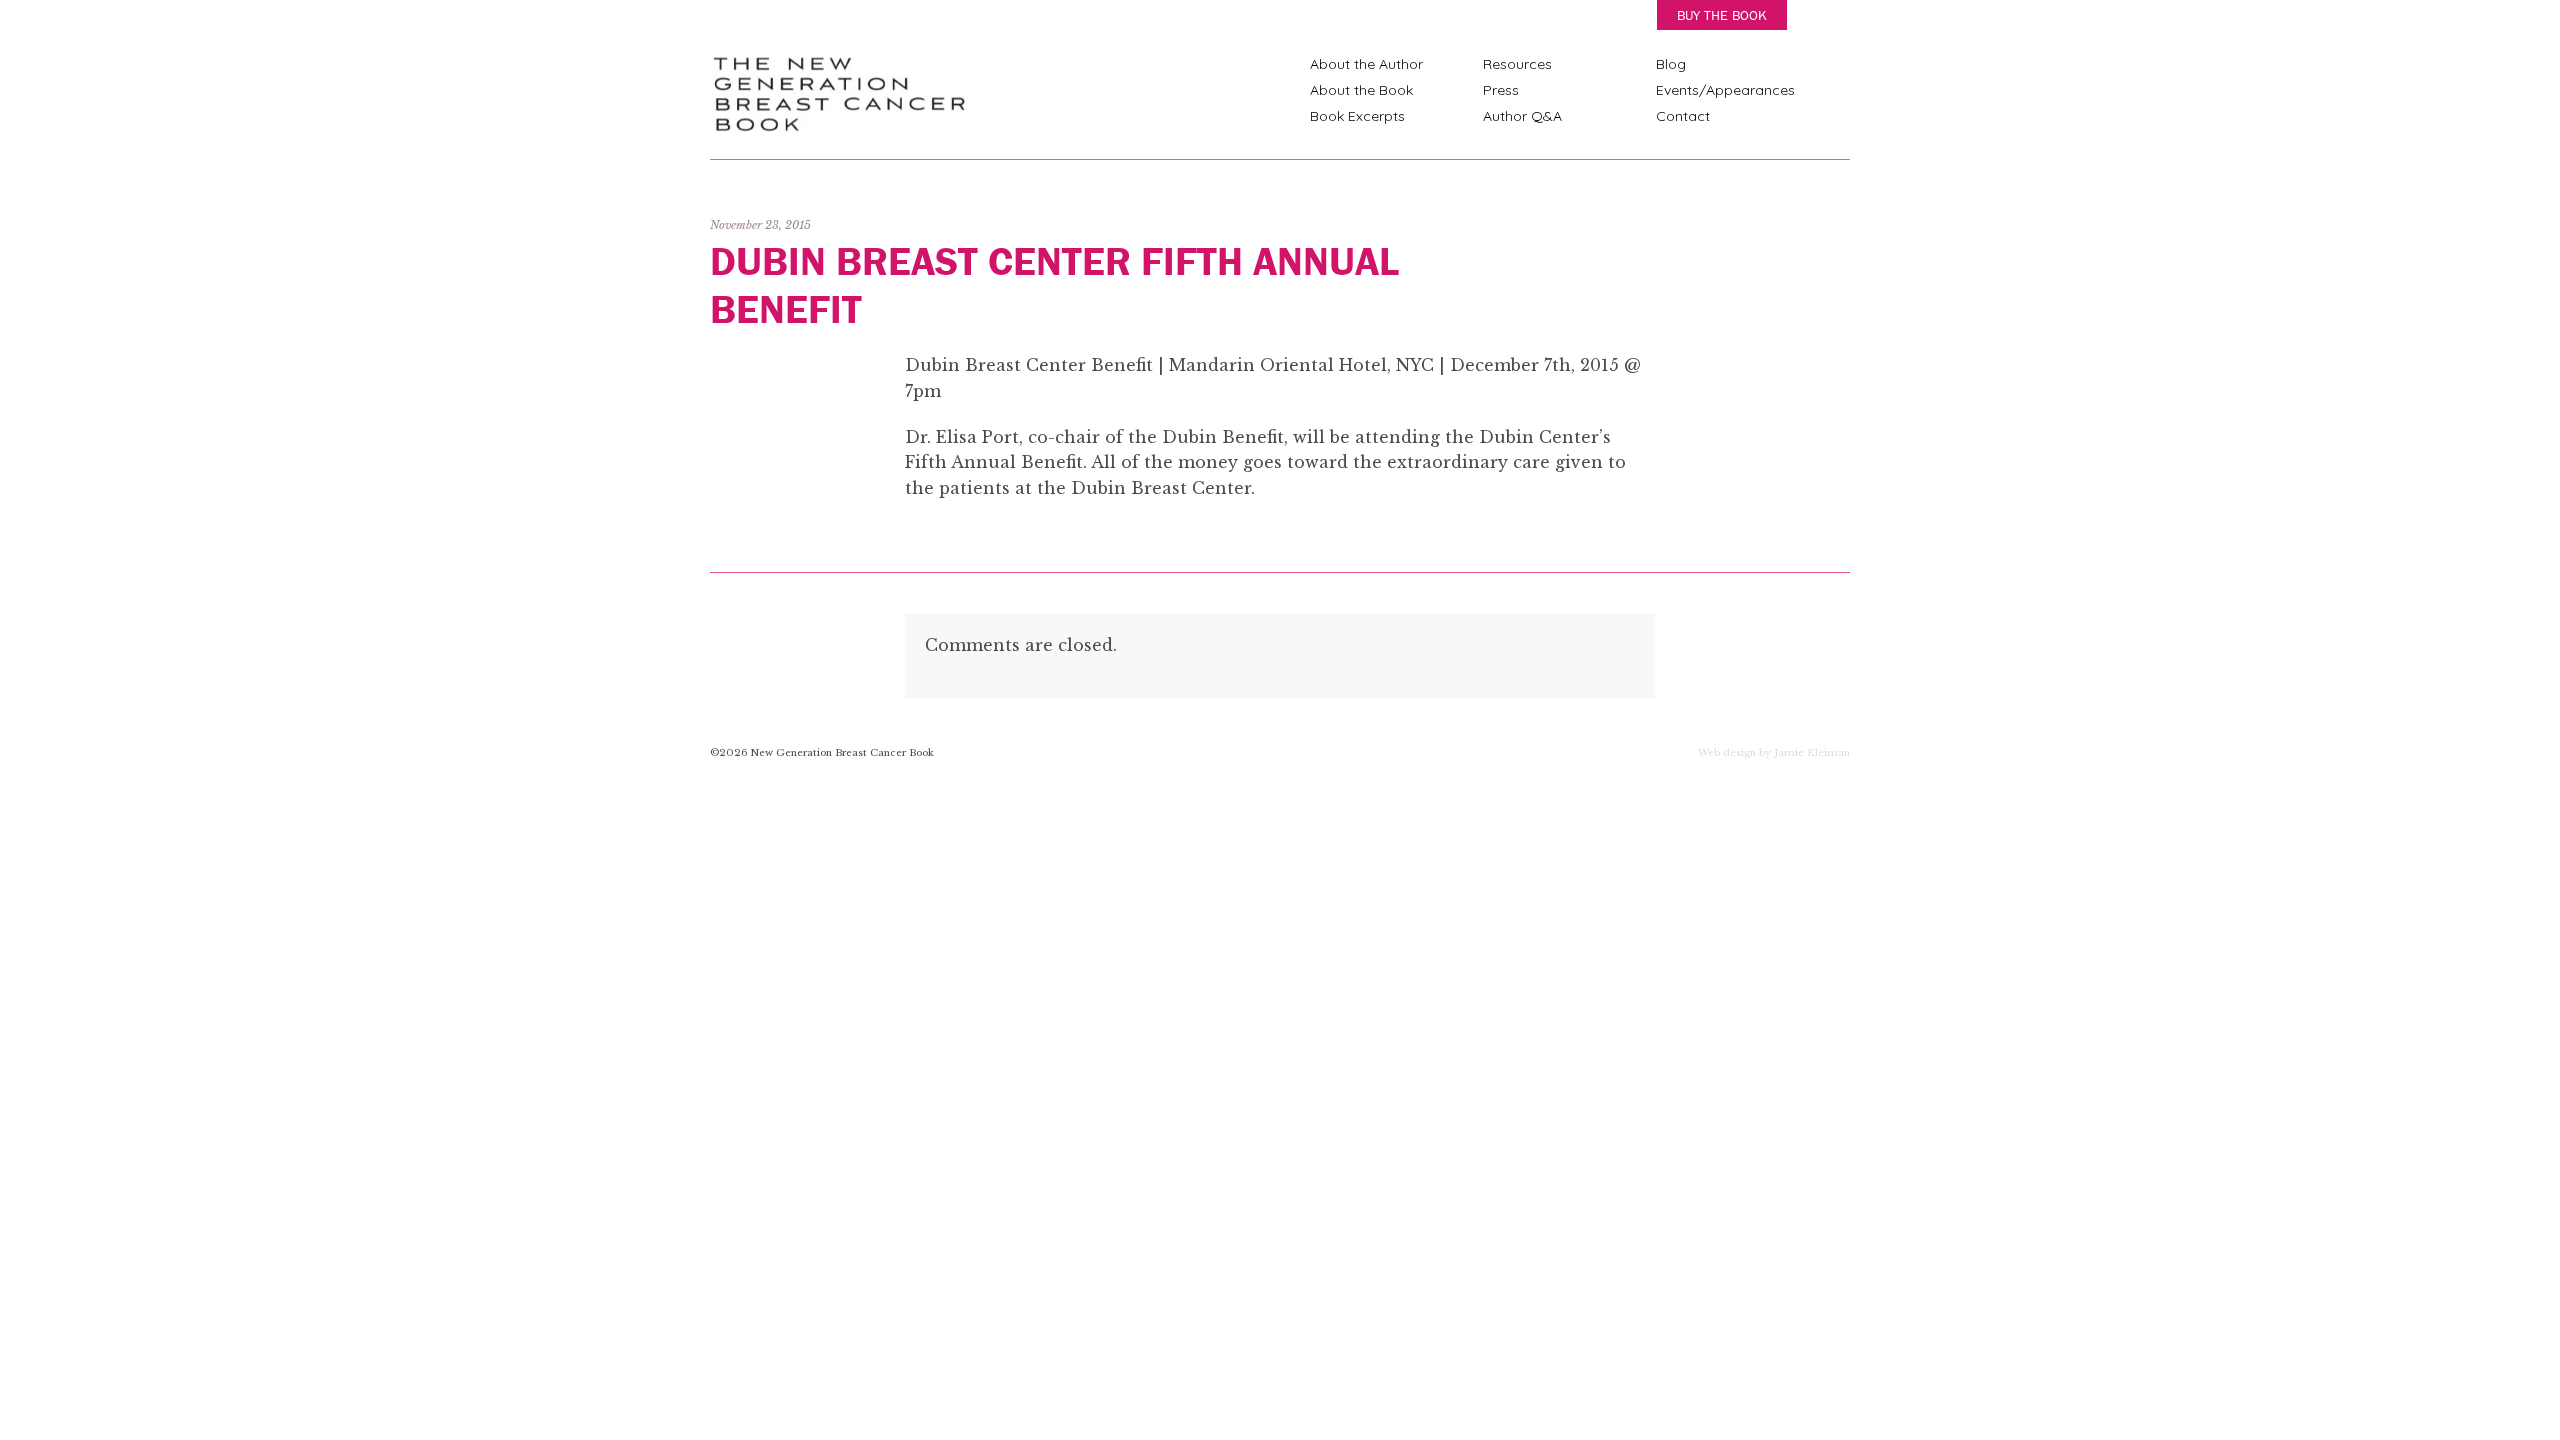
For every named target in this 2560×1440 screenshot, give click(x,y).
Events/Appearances (1725, 90)
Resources (1517, 64)
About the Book (1361, 90)
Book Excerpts (1357, 116)
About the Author (1366, 64)
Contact (1683, 116)
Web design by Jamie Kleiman (1774, 754)
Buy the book (1722, 15)
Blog (1671, 64)
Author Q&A (1522, 116)
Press (1501, 90)
